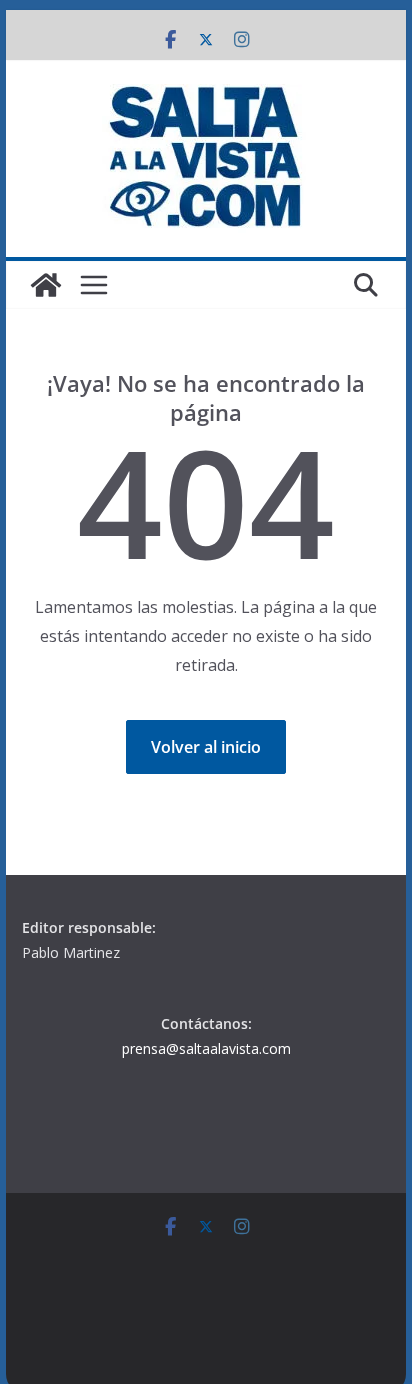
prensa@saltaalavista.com (206, 1048)
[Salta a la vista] (46, 285)
